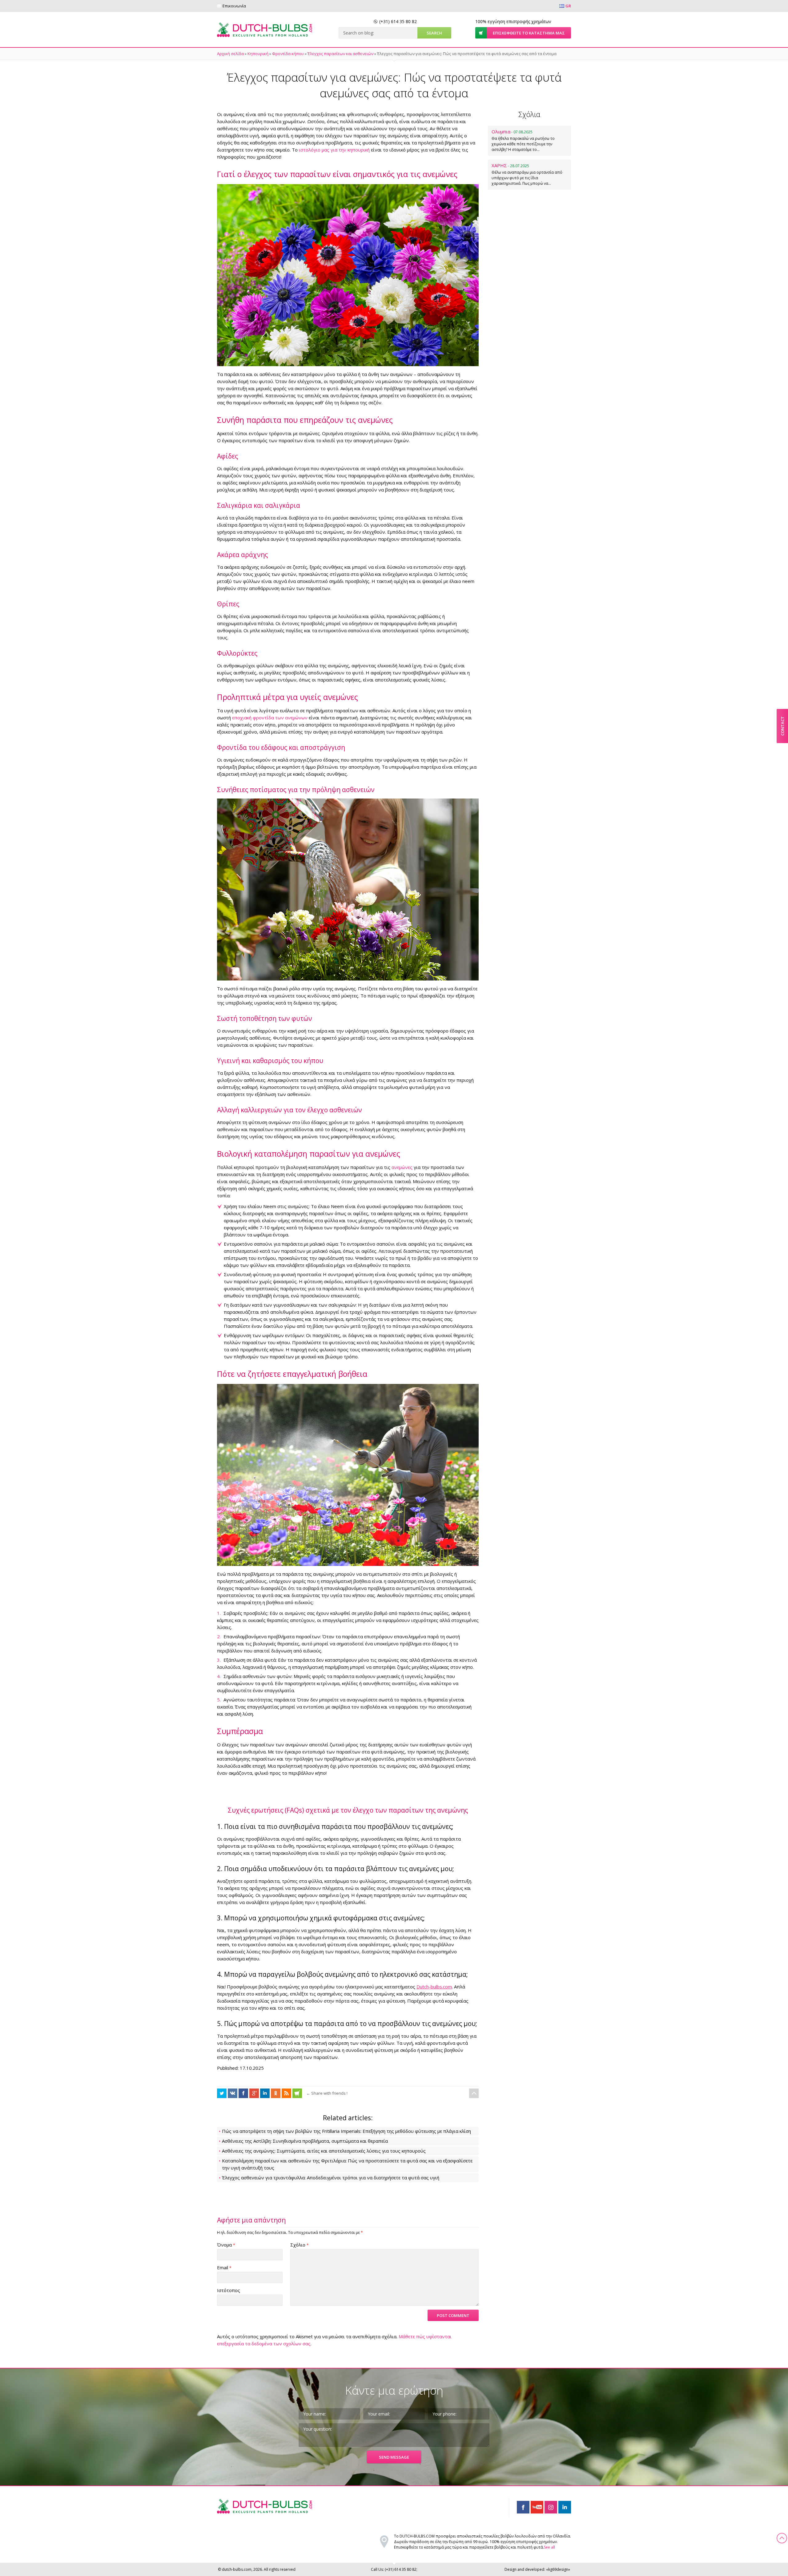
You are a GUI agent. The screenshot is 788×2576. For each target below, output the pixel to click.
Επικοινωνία (234, 6)
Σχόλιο (300, 2245)
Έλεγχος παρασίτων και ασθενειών (340, 54)
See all (549, 2547)
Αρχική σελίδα (230, 54)
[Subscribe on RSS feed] (286, 2093)
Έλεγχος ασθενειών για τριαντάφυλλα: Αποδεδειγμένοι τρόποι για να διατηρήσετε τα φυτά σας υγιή (331, 2178)
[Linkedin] (565, 2507)
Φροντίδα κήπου (288, 54)
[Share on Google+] (254, 2093)
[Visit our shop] (297, 2093)
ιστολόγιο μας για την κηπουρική (334, 150)
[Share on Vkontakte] (233, 2093)
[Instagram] (551, 2507)
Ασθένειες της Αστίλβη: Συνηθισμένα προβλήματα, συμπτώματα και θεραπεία (305, 2141)
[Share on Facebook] (222, 2093)
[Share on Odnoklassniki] (276, 2093)
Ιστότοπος (229, 2290)
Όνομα (226, 2245)
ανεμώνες (402, 1167)
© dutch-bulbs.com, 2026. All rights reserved (257, 2569)
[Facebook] (523, 2507)
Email (224, 2267)
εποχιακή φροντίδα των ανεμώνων (270, 718)
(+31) (398, 21)
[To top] (474, 2093)
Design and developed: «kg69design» (537, 2569)
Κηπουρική (258, 54)
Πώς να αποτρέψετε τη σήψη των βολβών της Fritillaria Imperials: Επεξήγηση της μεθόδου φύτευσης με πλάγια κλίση (346, 2131)
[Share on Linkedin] (265, 2093)
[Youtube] (537, 2507)
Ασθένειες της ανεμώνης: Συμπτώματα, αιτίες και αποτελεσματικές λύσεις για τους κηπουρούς (324, 2151)
